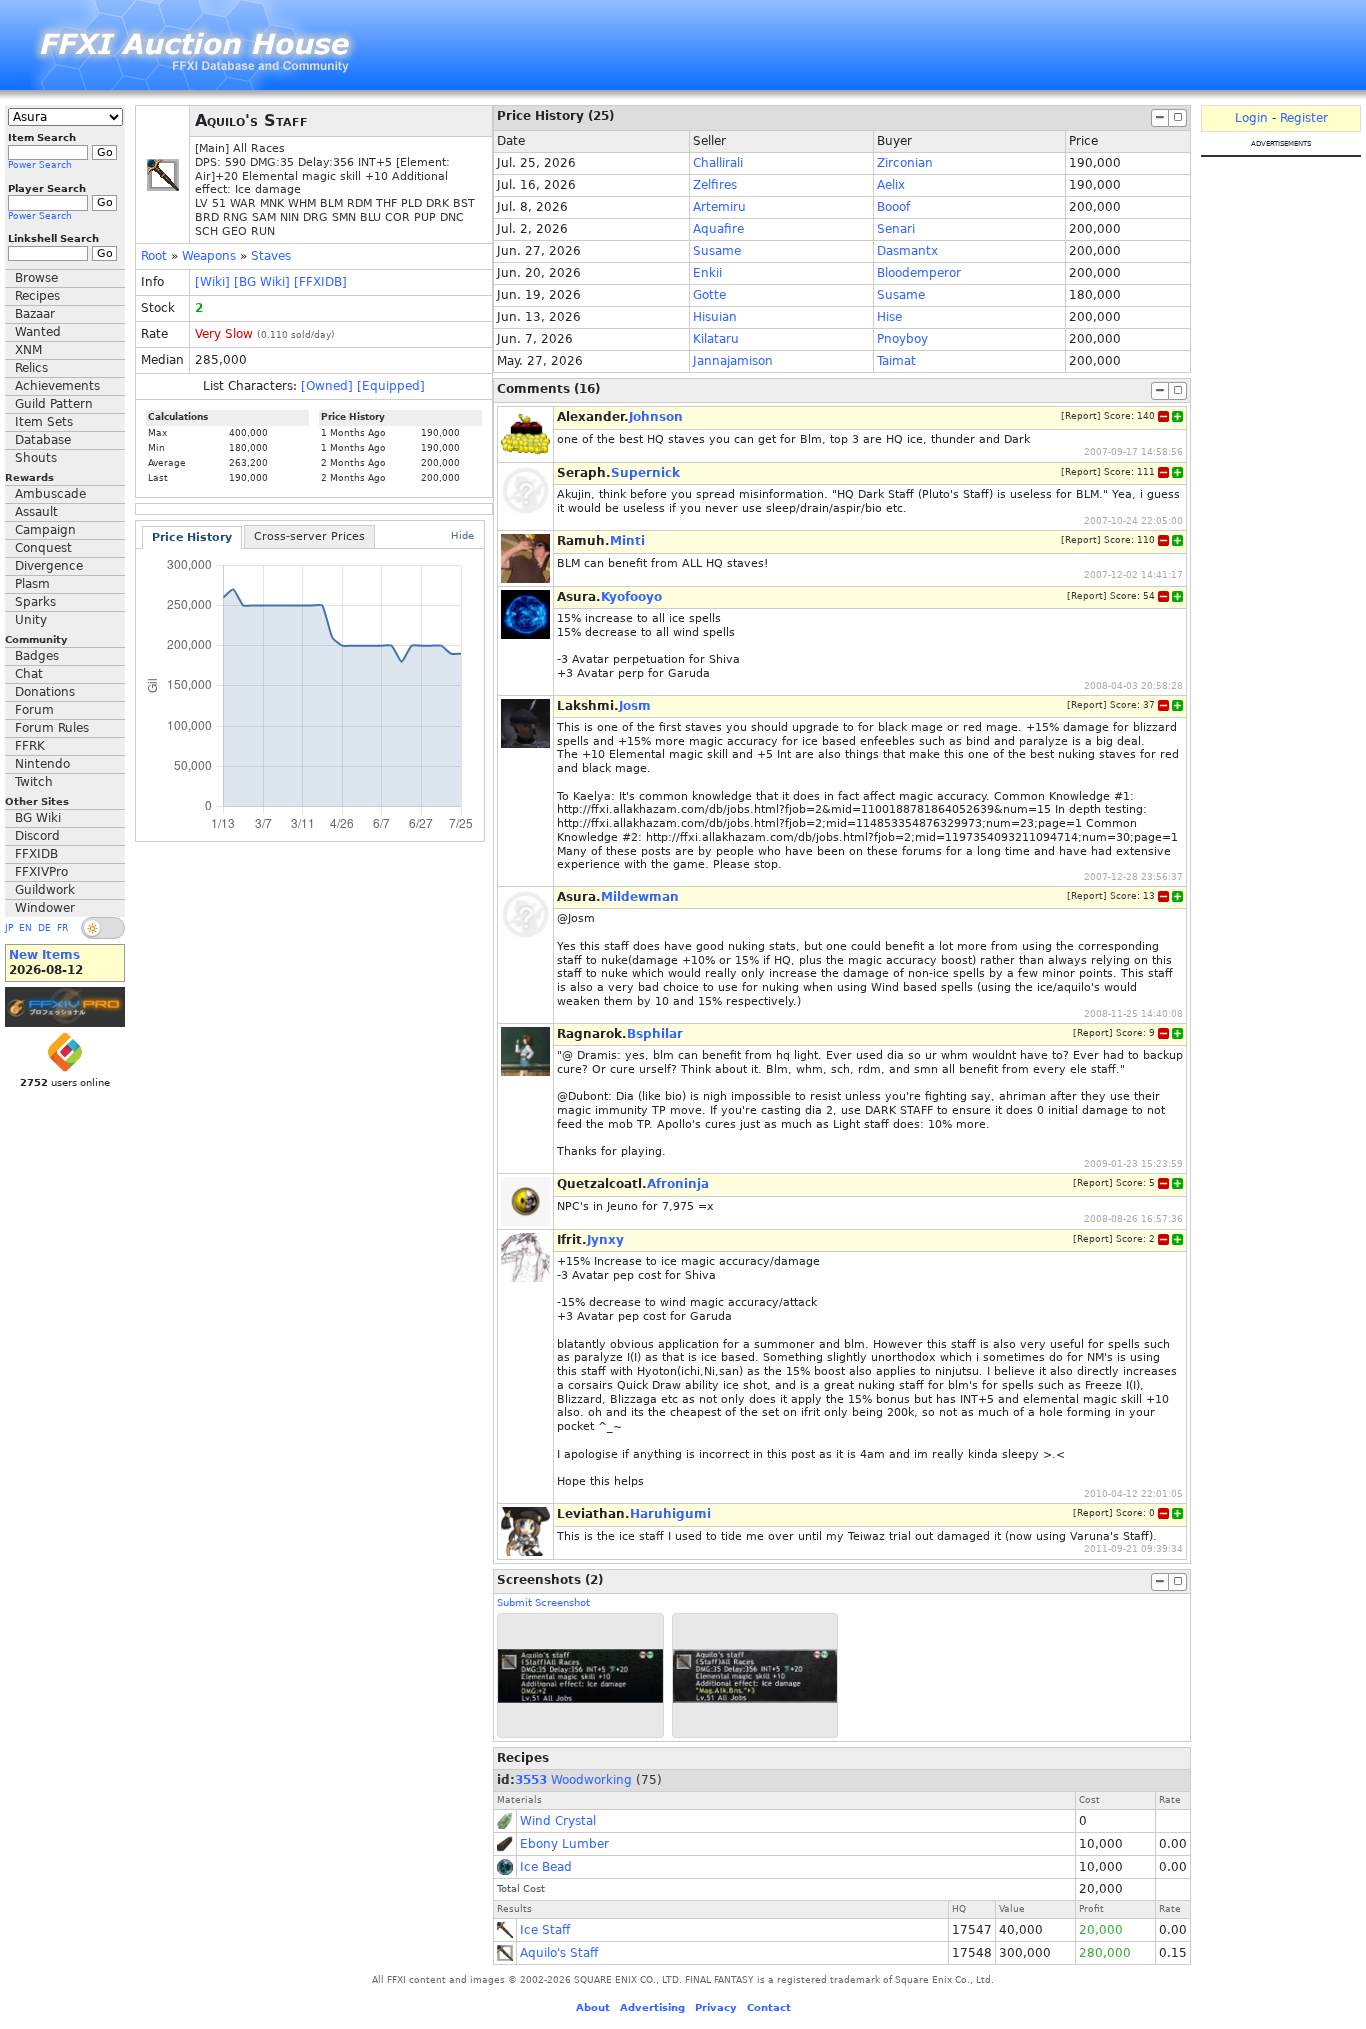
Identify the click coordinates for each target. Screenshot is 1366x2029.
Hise (889, 317)
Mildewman (640, 897)
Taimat (896, 361)
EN (25, 928)
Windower (45, 908)
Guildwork (45, 890)
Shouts (36, 458)
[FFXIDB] (320, 282)
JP (9, 928)
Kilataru (716, 339)
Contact (769, 2007)
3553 (531, 1780)
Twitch (34, 782)
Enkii (707, 273)
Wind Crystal (558, 1821)
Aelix (891, 185)
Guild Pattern (54, 404)
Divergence (49, 566)
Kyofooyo (631, 597)
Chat (29, 674)
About (593, 2007)
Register (1304, 118)
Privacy (716, 2007)
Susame (717, 251)
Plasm (32, 584)
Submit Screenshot (543, 1602)
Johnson (656, 417)
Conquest (43, 548)
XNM (28, 350)
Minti (627, 541)
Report (1081, 416)
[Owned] (327, 386)
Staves (271, 256)
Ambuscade (50, 494)
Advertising (652, 2007)
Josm (635, 706)
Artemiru (719, 207)
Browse (36, 278)
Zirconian (905, 163)
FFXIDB (36, 854)
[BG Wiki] (262, 282)
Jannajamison (733, 361)
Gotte (709, 295)
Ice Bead (546, 1867)
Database (43, 440)
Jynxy (605, 1240)
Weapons (209, 256)
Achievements (57, 386)
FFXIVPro (41, 872)
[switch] (103, 928)
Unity (31, 620)
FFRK (30, 746)
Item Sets (44, 422)
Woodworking (591, 1780)
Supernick (645, 473)
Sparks (35, 602)
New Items (44, 955)
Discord (37, 836)
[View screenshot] (580, 1675)
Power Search (40, 165)
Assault (36, 512)
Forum (34, 710)
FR (62, 928)
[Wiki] (212, 282)
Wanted (38, 332)
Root (154, 256)
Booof (893, 207)
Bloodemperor (919, 273)
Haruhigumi (670, 1514)
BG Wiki (38, 818)
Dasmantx (907, 251)
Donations (45, 692)
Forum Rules (52, 728)
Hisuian (715, 317)
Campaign (45, 530)
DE (44, 928)
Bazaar (35, 314)
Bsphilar (655, 1034)
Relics (31, 368)
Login (1251, 118)
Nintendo (42, 764)
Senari (896, 229)
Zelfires (715, 185)
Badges (37, 656)
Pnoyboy (902, 339)
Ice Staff (545, 1930)
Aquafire (718, 229)
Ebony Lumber (564, 1844)
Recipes (37, 296)
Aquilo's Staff (559, 1953)
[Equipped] (391, 386)
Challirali (718, 163)
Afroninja (678, 1184)
